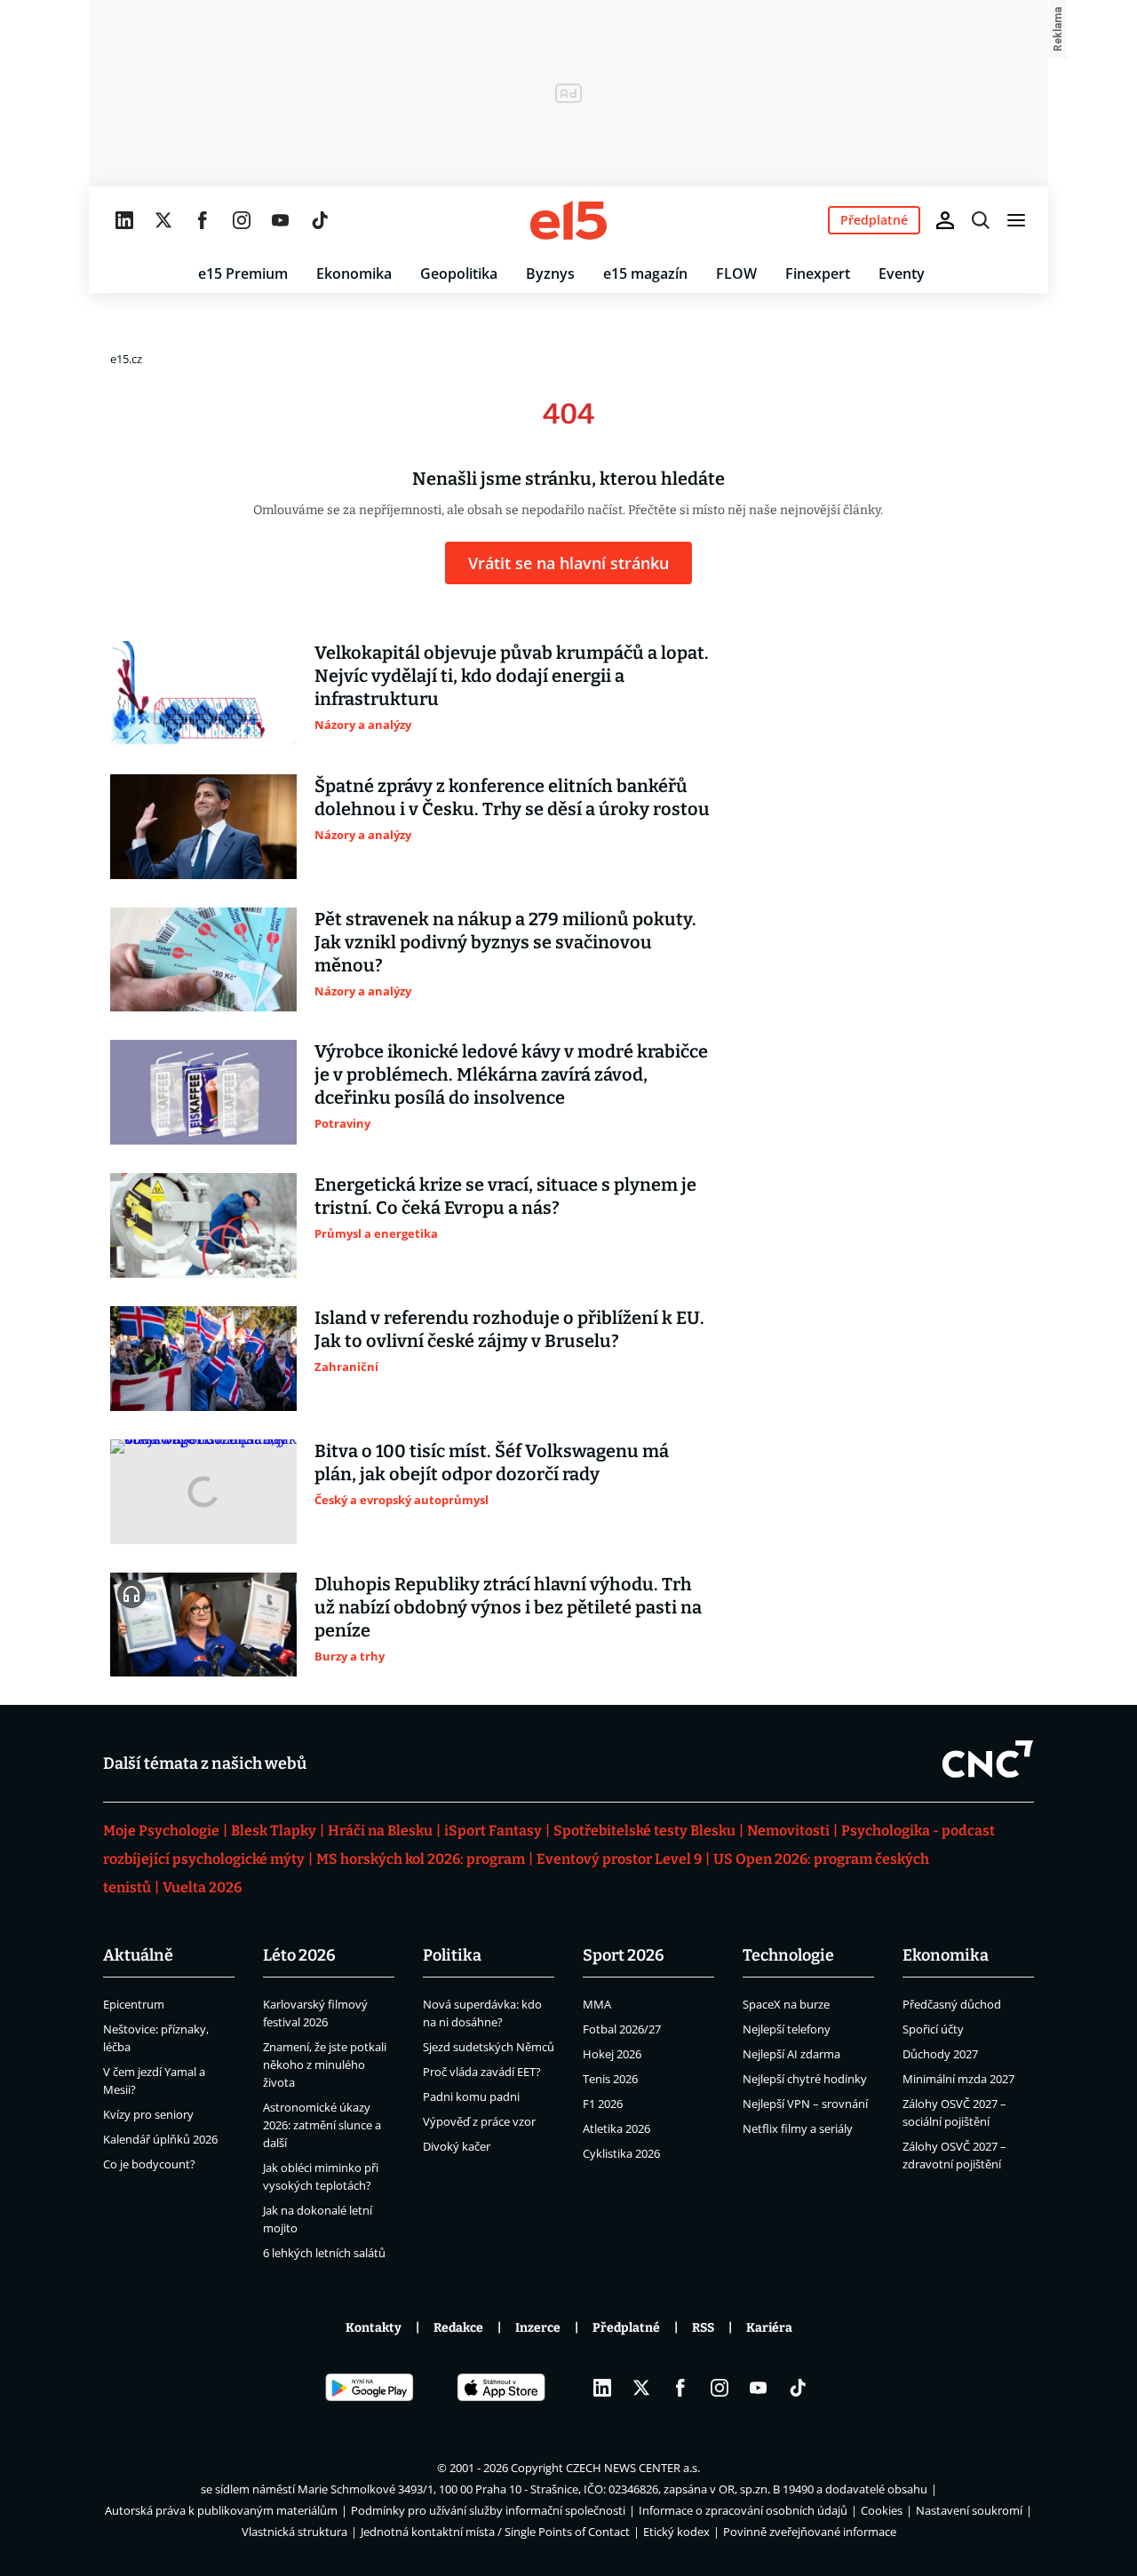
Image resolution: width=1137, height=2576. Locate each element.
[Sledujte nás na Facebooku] (203, 220)
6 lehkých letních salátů (324, 2253)
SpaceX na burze (786, 2004)
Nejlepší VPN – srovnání (805, 2104)
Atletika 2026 (616, 2128)
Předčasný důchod (952, 2004)
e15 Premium (243, 273)
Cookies (882, 2510)
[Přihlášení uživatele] (945, 220)
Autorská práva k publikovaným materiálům (221, 2510)
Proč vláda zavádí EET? (482, 2072)
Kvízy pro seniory (148, 2114)
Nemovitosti (788, 1831)
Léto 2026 (299, 1955)
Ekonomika (354, 273)
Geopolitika (459, 273)
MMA (597, 2004)
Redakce (458, 2328)
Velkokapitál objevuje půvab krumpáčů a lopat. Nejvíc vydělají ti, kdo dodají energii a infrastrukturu (512, 676)
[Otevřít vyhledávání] (981, 220)
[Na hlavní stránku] (568, 220)
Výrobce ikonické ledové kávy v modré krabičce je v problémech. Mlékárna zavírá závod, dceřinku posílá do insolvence (511, 1074)
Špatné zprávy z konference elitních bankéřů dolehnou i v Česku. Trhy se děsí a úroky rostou (512, 797)
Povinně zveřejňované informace (810, 2532)
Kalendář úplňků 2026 (160, 2139)
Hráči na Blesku (380, 1831)
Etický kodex (676, 2532)
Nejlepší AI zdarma (791, 2054)
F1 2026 (603, 2104)
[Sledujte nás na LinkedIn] (124, 220)
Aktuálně (138, 1955)
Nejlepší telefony (787, 2029)
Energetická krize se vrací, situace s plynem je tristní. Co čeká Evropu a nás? (505, 1196)
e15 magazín (645, 273)
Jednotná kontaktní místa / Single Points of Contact (495, 2532)
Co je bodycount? (149, 2164)
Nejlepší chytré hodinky (805, 2079)
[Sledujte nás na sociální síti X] (163, 220)
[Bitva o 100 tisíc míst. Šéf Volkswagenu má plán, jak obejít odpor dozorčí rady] (203, 1492)
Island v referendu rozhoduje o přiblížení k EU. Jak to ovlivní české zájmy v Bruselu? (509, 1329)
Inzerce (538, 2328)
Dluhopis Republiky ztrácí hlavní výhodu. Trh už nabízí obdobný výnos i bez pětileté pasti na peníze (508, 1607)
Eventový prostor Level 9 (619, 1859)
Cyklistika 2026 (621, 2153)
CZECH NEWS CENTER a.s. (633, 2468)
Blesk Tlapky (274, 1831)
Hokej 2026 (612, 2054)
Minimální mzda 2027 (958, 2079)
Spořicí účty (933, 2029)
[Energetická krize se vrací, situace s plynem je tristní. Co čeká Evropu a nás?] (203, 1225)
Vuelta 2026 (202, 1887)
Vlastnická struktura (294, 2532)
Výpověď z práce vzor (479, 2121)
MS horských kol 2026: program (421, 1859)
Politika (452, 1955)
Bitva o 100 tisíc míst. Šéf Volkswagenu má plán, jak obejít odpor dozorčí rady (492, 1462)
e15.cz (126, 359)
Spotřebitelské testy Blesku (644, 1831)
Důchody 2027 (940, 2054)
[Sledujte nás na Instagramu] (242, 220)
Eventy (902, 273)
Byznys (550, 273)
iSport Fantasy (493, 1831)
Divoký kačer (457, 2146)
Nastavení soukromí (969, 2510)
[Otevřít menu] (1016, 220)
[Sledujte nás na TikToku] (320, 220)
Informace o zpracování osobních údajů (743, 2510)
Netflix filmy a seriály (798, 2128)
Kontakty (374, 2328)
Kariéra (769, 2328)
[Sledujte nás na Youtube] (281, 220)
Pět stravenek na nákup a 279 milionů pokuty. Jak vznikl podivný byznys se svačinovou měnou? (505, 942)
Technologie (788, 1955)
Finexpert (818, 273)
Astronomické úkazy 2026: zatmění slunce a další (322, 2125)
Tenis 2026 (610, 2079)
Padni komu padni (471, 2096)
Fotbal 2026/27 (622, 2029)
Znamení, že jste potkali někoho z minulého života (325, 2065)
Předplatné (626, 2328)
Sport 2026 (624, 1955)
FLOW (736, 273)
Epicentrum (134, 2004)
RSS (703, 2328)
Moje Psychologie (161, 1831)
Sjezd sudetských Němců (489, 2047)
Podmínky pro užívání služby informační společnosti (488, 2510)
